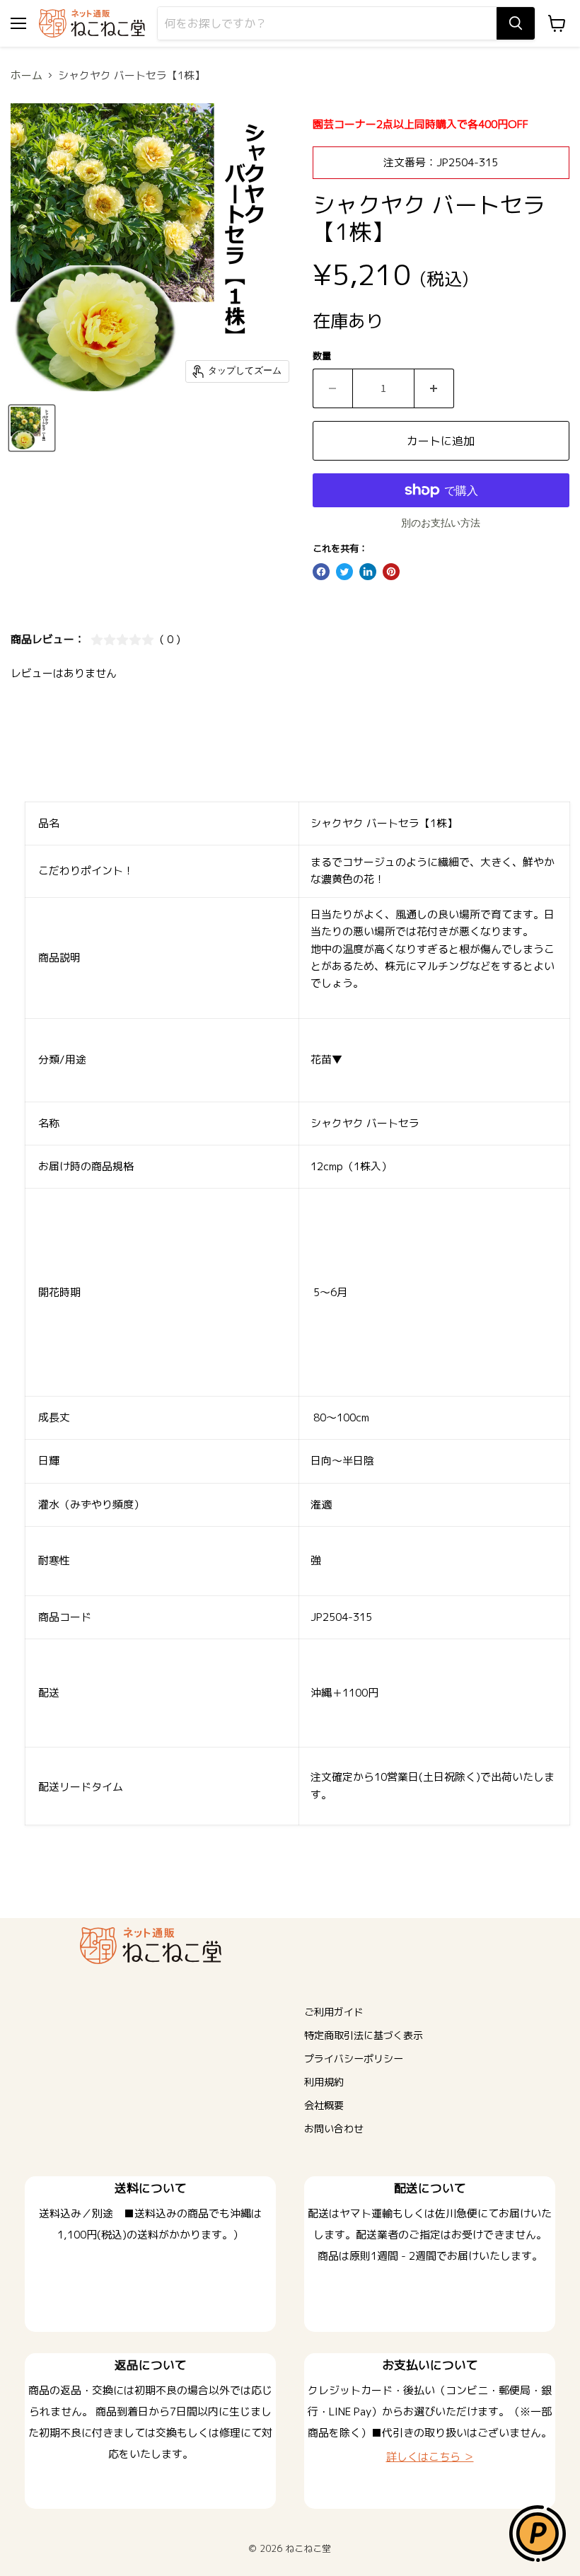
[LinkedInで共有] (368, 572)
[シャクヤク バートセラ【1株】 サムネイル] (32, 428)
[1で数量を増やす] (434, 388)
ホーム (27, 75)
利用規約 (324, 2082)
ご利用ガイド (334, 2012)
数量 (322, 356)
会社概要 (324, 2105)
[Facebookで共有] (321, 572)
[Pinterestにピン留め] (391, 572)
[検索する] (516, 23)
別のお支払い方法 (441, 524)
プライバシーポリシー (354, 2058)
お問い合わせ (334, 2129)
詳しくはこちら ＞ (430, 2457)
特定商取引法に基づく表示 (364, 2035)
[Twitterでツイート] (344, 572)
